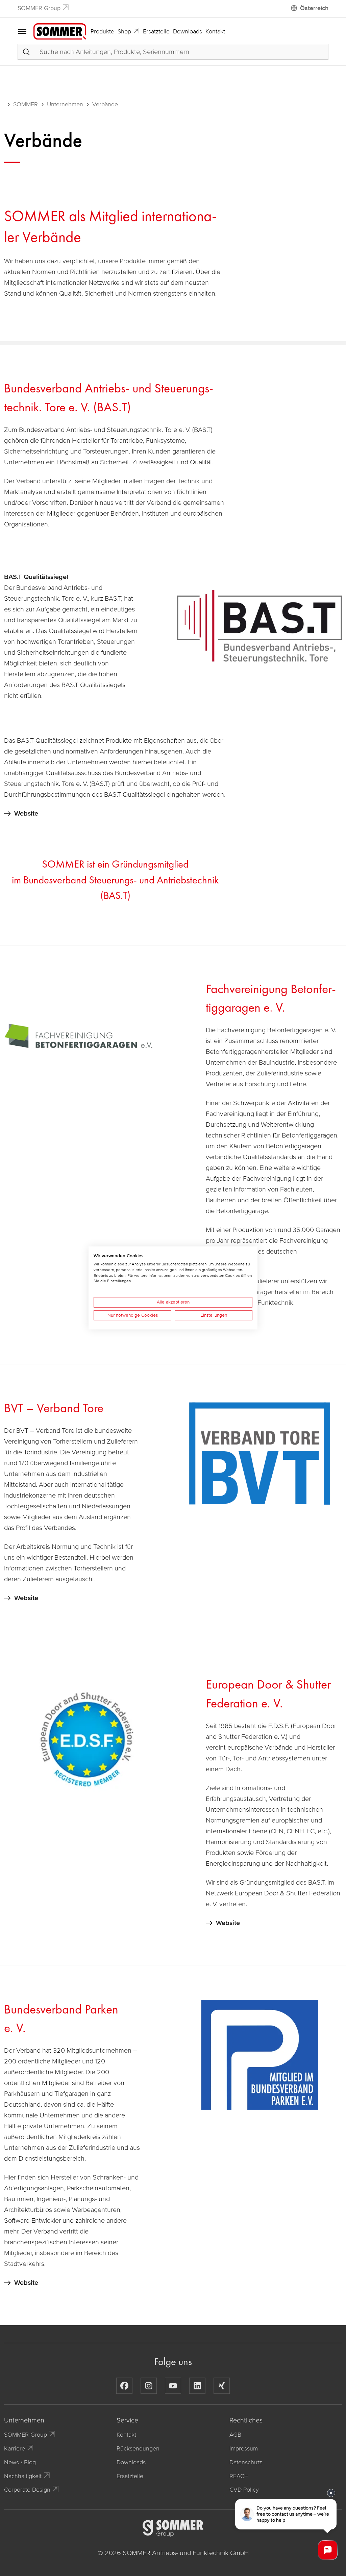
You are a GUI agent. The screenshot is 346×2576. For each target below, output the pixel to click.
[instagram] (149, 2386)
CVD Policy (244, 2490)
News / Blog (20, 2462)
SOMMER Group (39, 8)
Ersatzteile (156, 31)
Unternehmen (65, 104)
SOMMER (26, 104)
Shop (124, 31)
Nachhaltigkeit (23, 2476)
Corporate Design (27, 2490)
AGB (235, 2435)
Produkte (102, 31)
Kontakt (215, 31)
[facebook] (124, 2386)
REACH (239, 2476)
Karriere (15, 2448)
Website (26, 814)
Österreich (314, 8)
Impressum (244, 2448)
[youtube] (173, 2386)
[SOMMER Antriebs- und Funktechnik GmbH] (60, 31)
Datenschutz (246, 2462)
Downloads (188, 31)
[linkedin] (197, 2386)
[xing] (222, 2386)
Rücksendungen (138, 2448)
